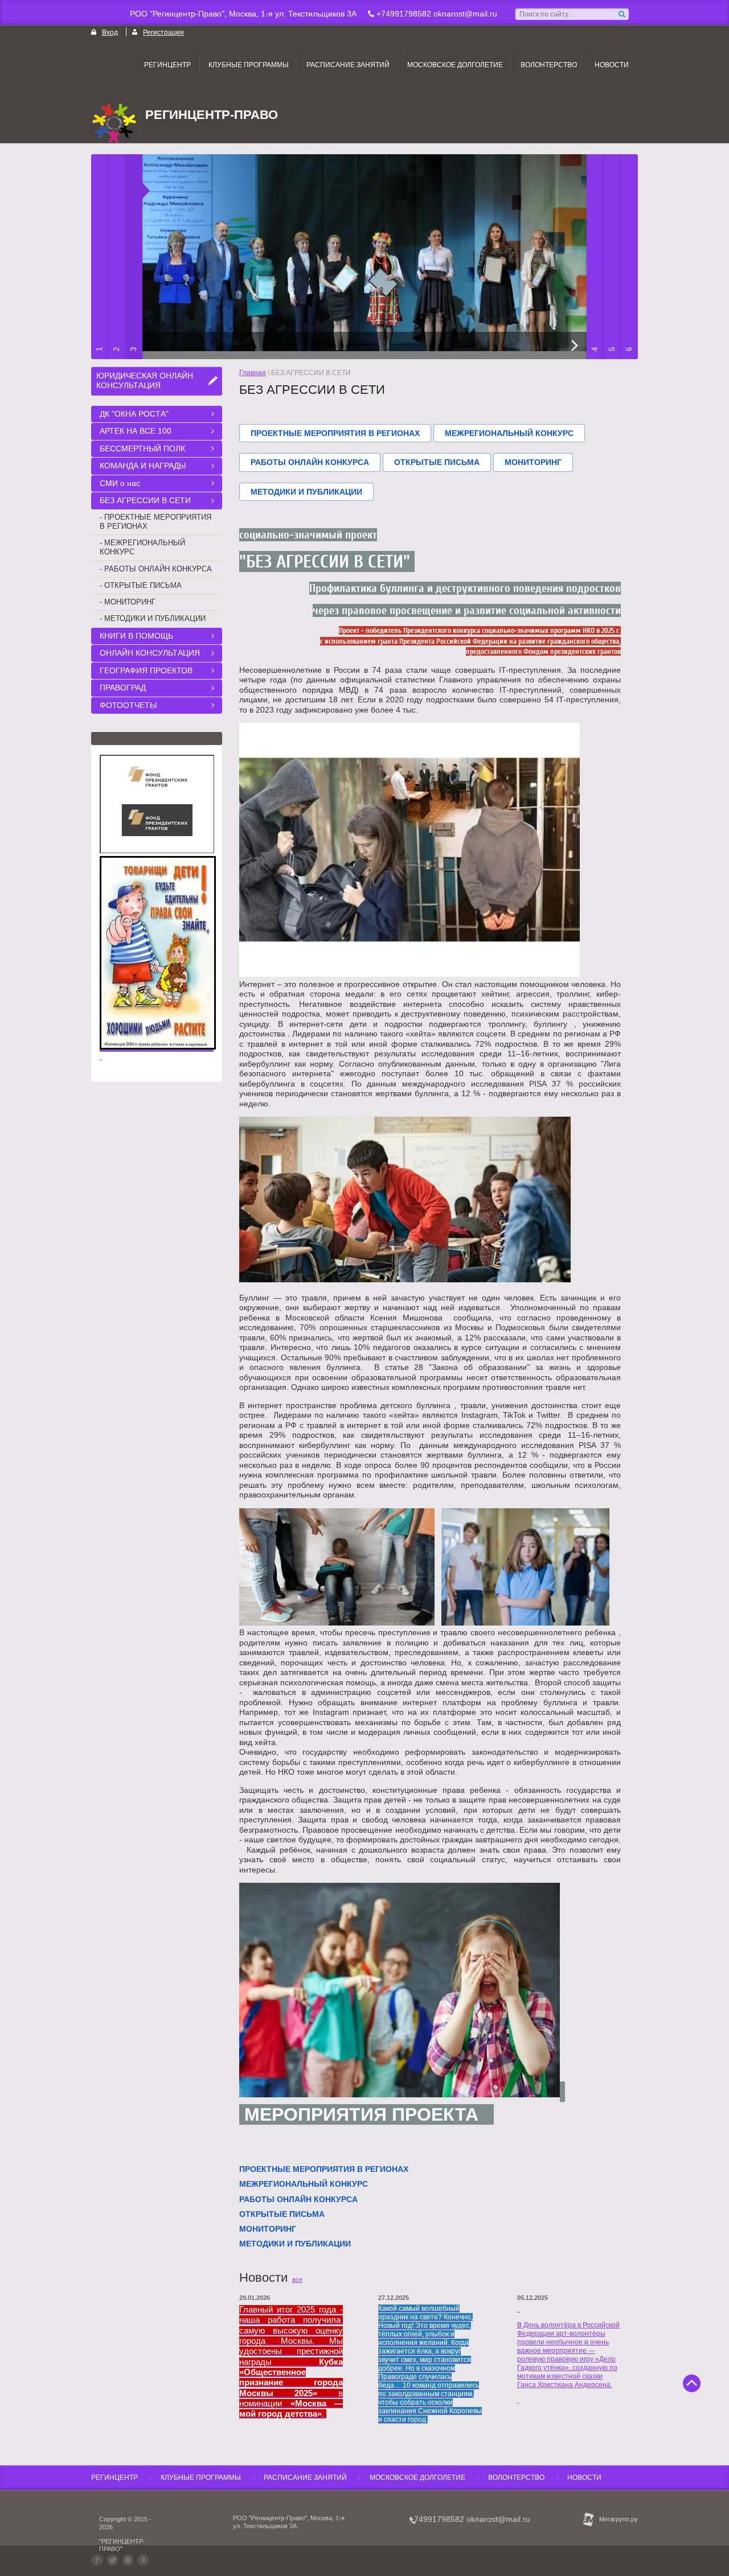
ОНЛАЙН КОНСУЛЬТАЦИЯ (150, 653)
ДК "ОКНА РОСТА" (134, 414)
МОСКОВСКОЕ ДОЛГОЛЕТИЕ (455, 65)
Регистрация (163, 32)
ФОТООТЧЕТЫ (128, 705)
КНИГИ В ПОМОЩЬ (136, 636)
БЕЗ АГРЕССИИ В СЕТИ (145, 500)
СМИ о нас (120, 483)
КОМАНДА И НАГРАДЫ (143, 466)
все (297, 2279)
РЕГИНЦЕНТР (167, 65)
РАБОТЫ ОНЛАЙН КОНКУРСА (310, 462)
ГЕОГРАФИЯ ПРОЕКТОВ (146, 670)
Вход (110, 32)
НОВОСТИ (612, 65)
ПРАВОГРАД (123, 688)
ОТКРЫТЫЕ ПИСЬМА (437, 462)
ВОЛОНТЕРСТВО (549, 65)
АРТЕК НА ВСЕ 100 (136, 431)
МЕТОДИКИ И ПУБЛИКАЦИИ (306, 492)
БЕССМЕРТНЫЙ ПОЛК (142, 448)
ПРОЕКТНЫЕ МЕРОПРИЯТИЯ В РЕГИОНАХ (335, 433)
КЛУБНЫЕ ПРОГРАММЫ (249, 65)
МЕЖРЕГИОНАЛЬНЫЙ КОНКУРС (509, 433)
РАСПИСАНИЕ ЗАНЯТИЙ (348, 65)
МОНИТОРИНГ (533, 462)
